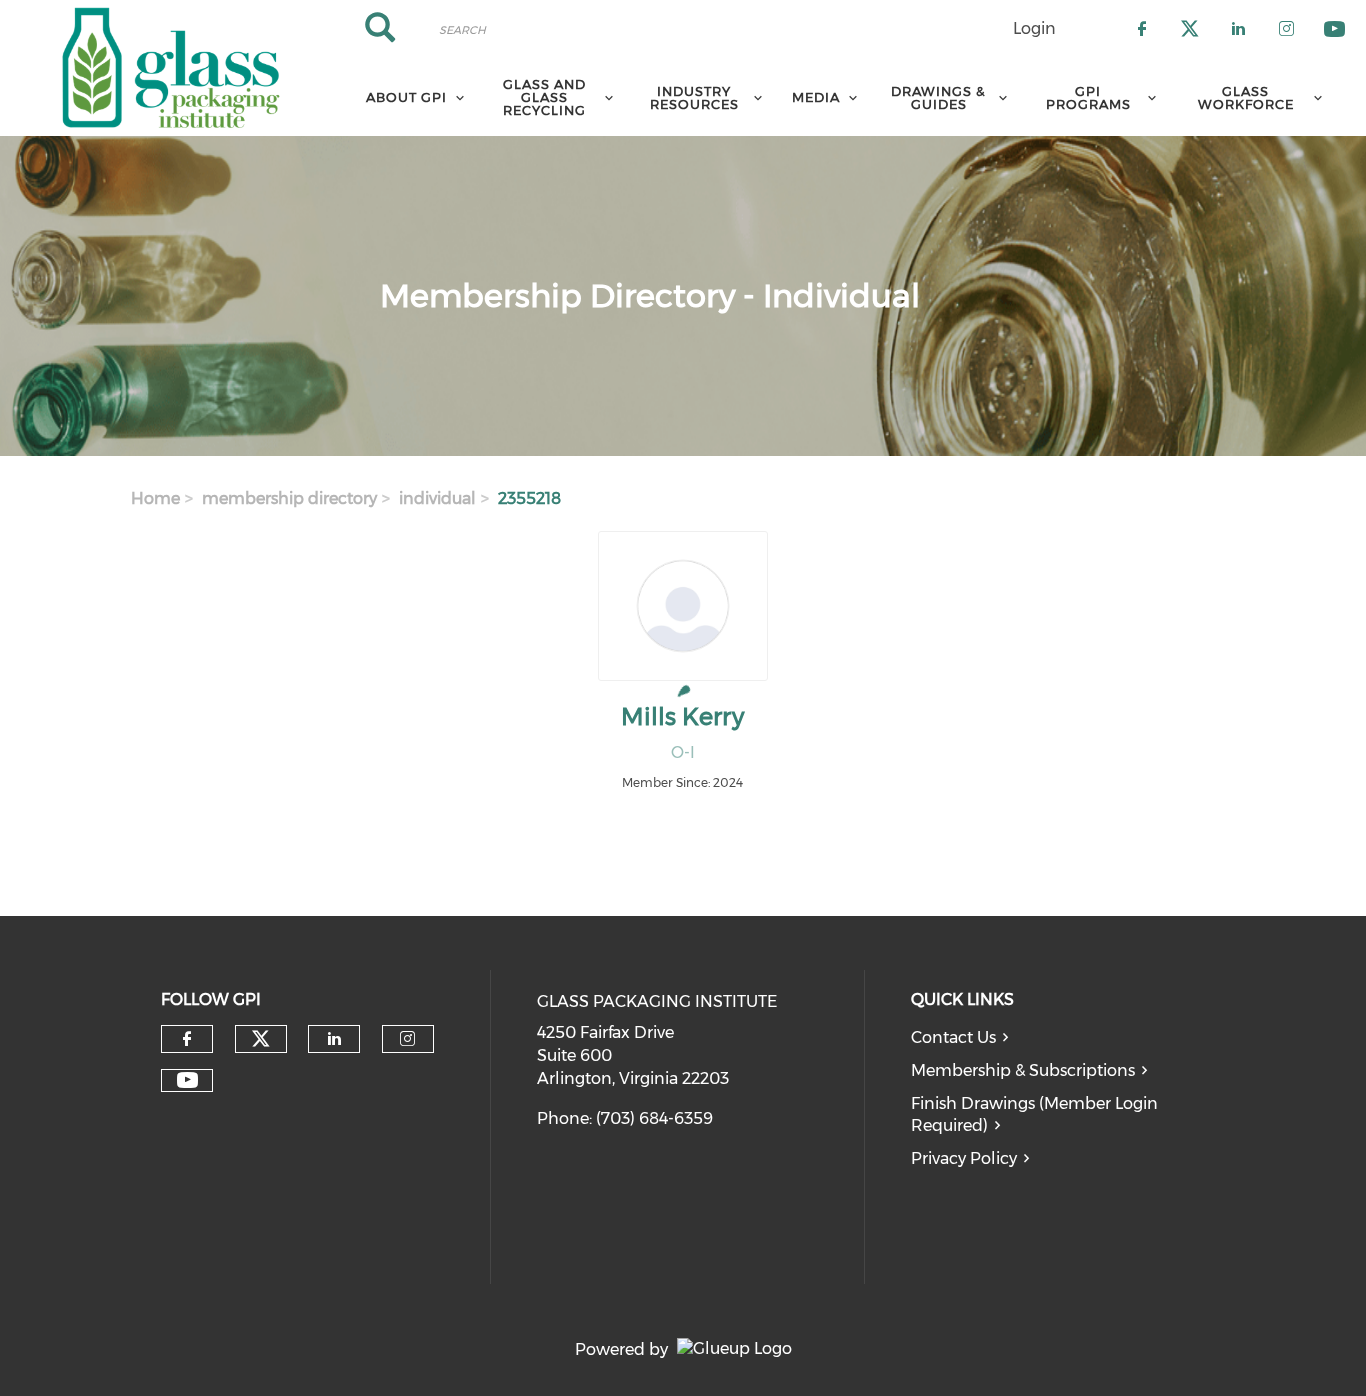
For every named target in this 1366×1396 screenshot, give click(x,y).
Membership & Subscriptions (1023, 1070)
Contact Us (953, 1037)
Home (155, 498)
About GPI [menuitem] (406, 97)
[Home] (171, 68)
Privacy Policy (964, 1158)
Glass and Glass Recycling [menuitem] (544, 97)
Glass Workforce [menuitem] (1246, 97)
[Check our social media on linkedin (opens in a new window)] (334, 1039)
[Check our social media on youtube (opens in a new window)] (187, 1080)
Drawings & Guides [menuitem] (938, 97)
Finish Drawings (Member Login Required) (1034, 1115)
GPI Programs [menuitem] (1088, 97)
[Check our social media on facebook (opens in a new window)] (187, 1039)
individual (437, 498)
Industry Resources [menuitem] (694, 97)
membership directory (289, 498)
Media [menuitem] (816, 97)
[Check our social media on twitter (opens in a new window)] (261, 1039)
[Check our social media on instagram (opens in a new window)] (407, 1039)
